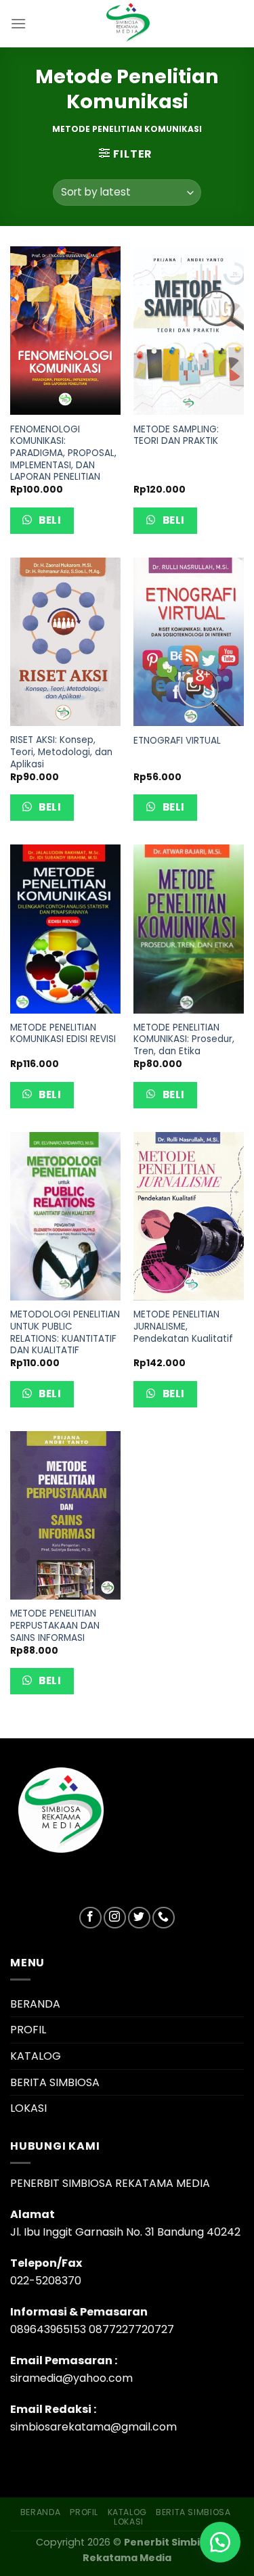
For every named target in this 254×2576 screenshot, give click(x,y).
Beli (49, 520)
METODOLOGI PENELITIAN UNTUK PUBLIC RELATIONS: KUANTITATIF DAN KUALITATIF (65, 1333)
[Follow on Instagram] (115, 1918)
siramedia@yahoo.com (71, 2378)
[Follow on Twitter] (139, 1918)
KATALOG (36, 2056)
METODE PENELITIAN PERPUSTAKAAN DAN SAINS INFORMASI (55, 1626)
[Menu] (18, 23)
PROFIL (28, 2030)
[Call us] (164, 1918)
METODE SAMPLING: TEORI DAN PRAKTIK (176, 435)
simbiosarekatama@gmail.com (93, 2427)
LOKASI (28, 2108)
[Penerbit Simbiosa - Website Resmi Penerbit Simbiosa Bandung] (127, 24)
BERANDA (35, 2004)
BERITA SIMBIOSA (55, 2082)
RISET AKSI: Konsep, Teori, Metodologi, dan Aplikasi (61, 752)
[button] (220, 2542)
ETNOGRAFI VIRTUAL (177, 741)
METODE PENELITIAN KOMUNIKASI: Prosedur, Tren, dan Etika (184, 1040)
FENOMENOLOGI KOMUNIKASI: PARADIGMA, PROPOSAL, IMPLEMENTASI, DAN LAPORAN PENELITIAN (63, 453)
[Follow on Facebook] (90, 1918)
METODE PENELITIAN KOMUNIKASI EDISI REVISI (63, 1034)
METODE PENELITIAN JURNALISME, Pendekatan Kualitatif (183, 1327)
